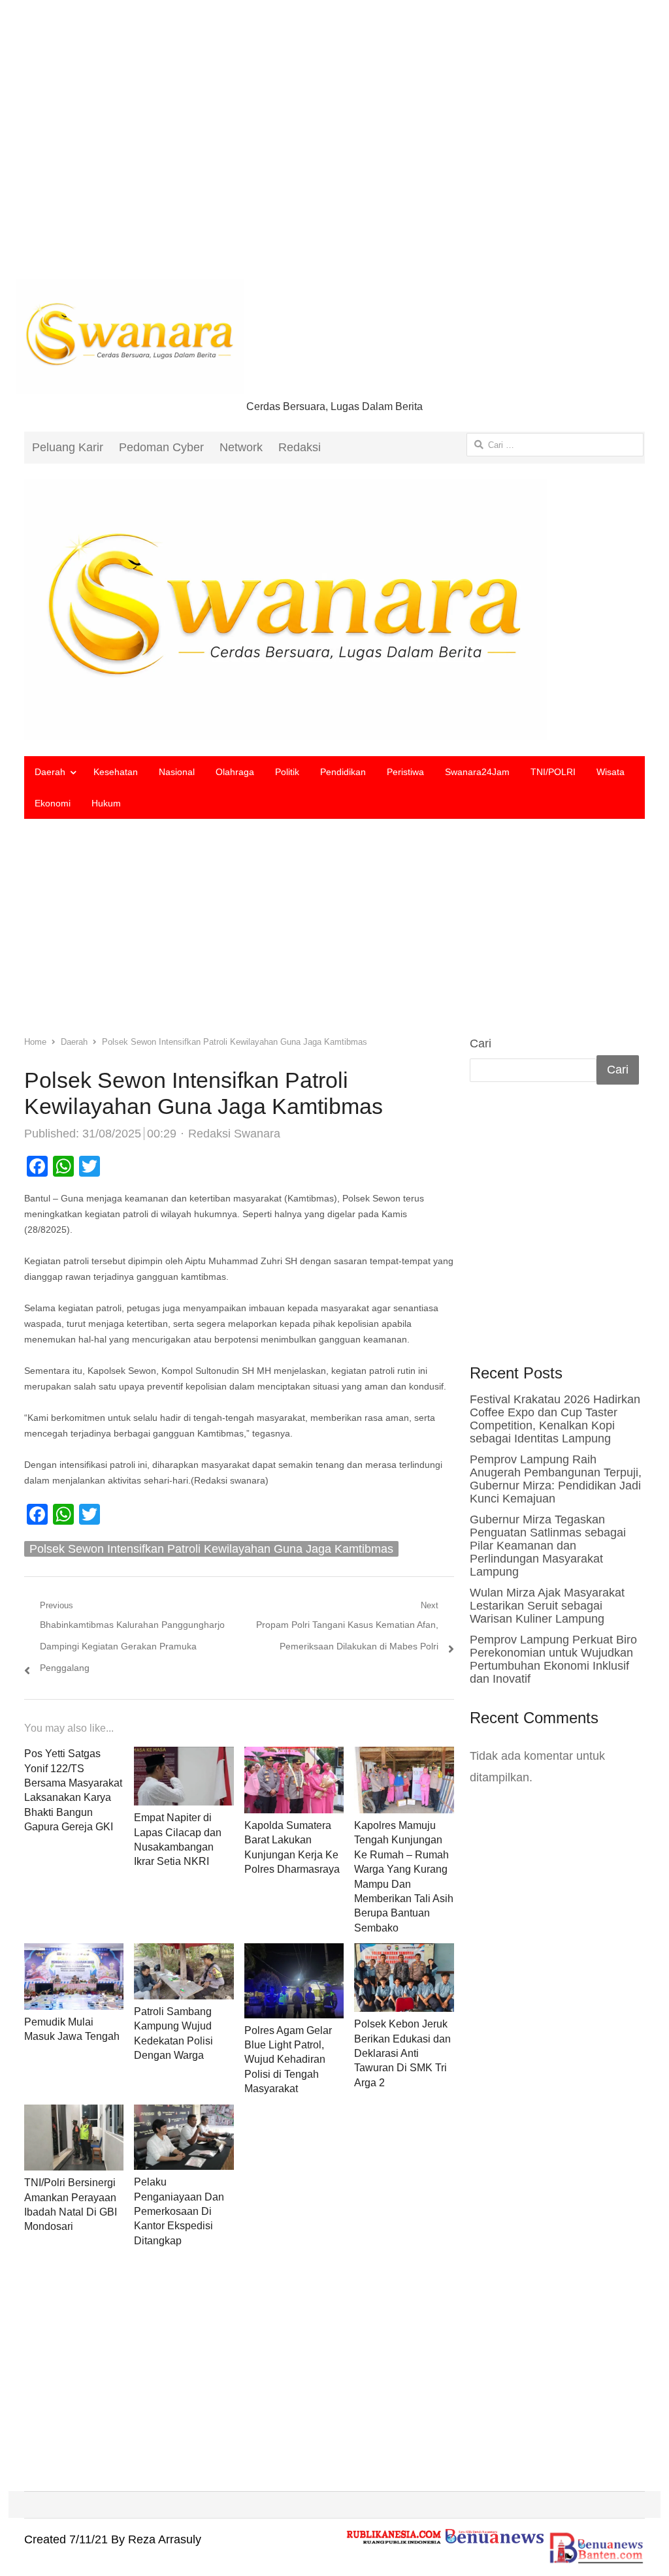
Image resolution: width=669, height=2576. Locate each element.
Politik (287, 772)
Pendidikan (343, 772)
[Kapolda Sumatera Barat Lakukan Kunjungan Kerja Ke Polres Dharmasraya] (294, 1757)
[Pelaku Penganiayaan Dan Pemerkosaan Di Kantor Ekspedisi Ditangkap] (184, 2115)
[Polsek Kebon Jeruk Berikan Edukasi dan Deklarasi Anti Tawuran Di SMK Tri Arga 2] (404, 1954)
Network (241, 447)
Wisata (611, 772)
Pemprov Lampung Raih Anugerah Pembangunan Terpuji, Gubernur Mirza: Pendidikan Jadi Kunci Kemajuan (556, 1479)
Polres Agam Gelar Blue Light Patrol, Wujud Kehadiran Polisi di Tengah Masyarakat (288, 2060)
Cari (481, 1043)
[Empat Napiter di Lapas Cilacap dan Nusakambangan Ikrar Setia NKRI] (184, 1757)
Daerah (50, 772)
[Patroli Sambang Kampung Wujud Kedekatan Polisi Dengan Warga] (184, 1954)
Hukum (106, 803)
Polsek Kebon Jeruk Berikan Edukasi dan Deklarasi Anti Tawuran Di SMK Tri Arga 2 (402, 2053)
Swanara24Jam (477, 772)
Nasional (177, 772)
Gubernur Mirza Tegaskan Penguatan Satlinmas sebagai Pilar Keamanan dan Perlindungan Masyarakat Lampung (548, 1546)
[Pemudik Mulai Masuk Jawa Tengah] (74, 1954)
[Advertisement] (334, 150)
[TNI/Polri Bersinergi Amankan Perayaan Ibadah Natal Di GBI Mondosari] (74, 2115)
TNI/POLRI (553, 772)
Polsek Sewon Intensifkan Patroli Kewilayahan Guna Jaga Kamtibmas (211, 1549)
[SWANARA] (334, 610)
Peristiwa (405, 772)
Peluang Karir (68, 447)
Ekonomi (53, 803)
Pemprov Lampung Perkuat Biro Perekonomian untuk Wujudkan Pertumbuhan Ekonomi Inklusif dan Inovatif (553, 1659)
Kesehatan (116, 772)
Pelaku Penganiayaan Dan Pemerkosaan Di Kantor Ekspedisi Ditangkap (179, 2211)
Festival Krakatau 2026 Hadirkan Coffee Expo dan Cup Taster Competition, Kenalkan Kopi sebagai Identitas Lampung (555, 1419)
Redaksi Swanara (234, 1134)
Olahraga (235, 772)
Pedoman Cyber (161, 447)
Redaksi (300, 447)
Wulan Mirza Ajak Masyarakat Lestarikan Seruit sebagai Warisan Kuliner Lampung (547, 1606)
